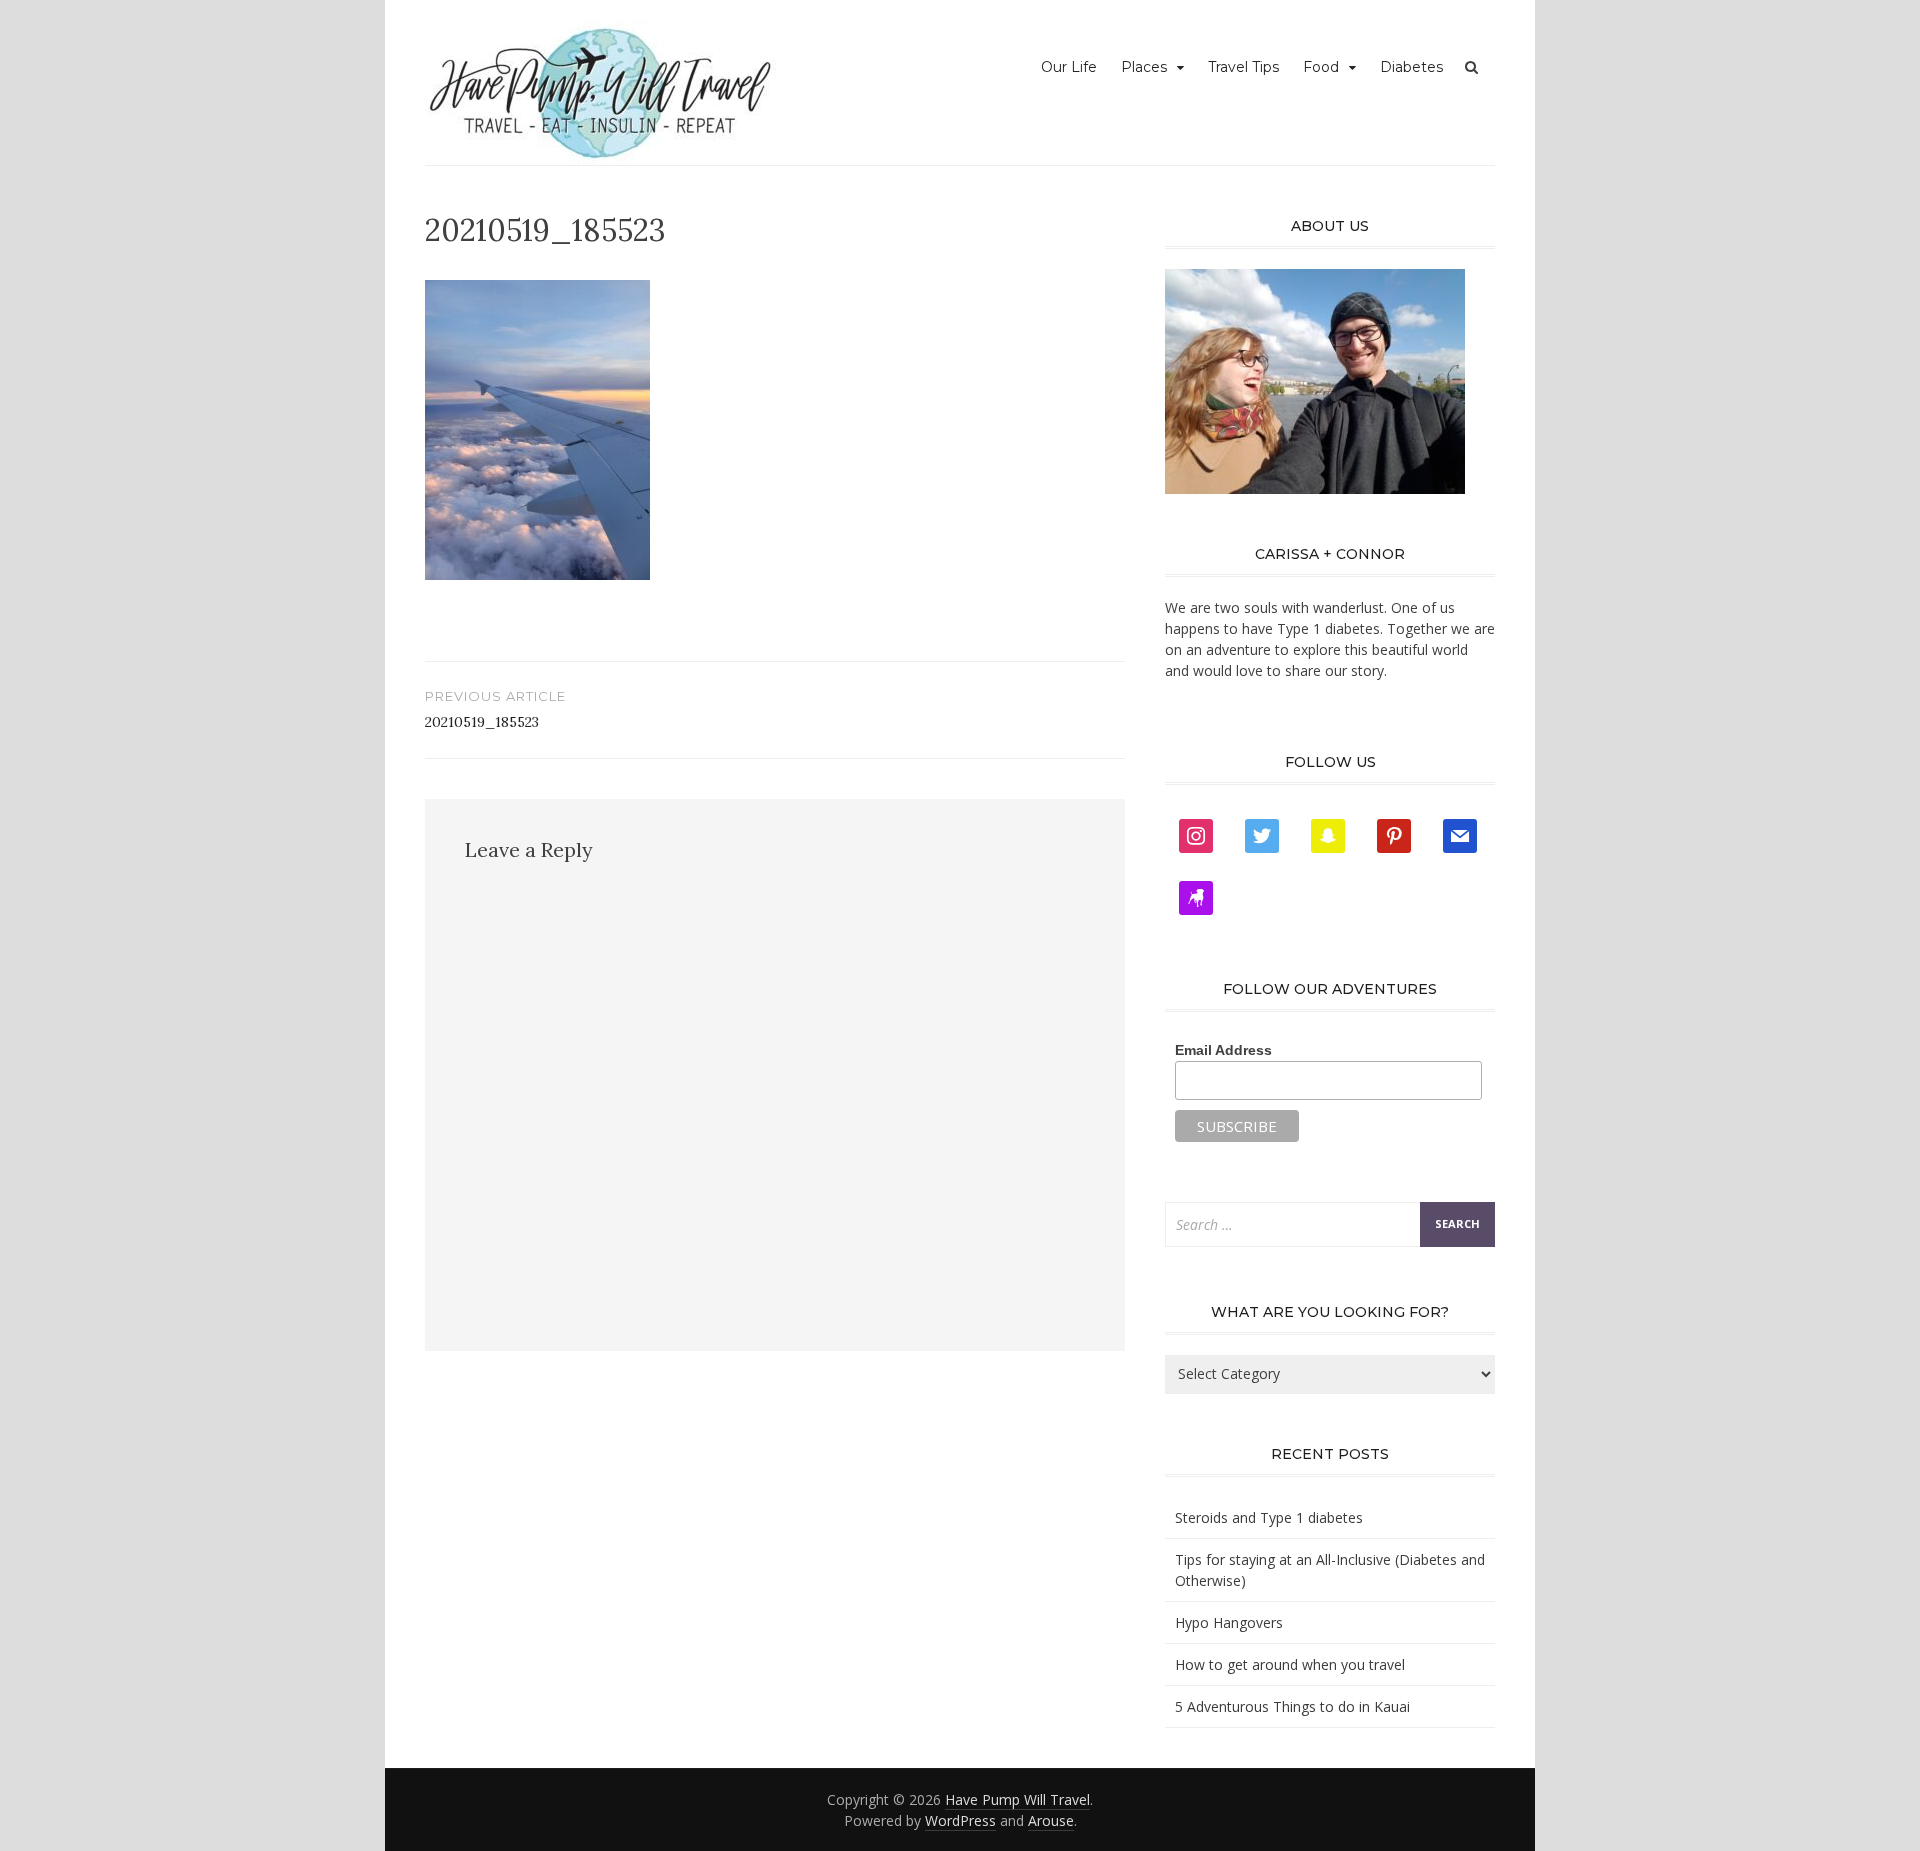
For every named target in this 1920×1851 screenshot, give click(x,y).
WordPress (960, 1820)
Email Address (1223, 1050)
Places (1144, 67)
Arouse (1051, 1820)
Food (1321, 67)
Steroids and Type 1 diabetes (1269, 1517)
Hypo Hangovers (1229, 1622)
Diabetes (1411, 67)
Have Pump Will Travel (1017, 1799)
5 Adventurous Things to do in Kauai (1292, 1706)
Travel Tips (1243, 67)
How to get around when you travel (1290, 1664)
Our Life (1069, 67)
